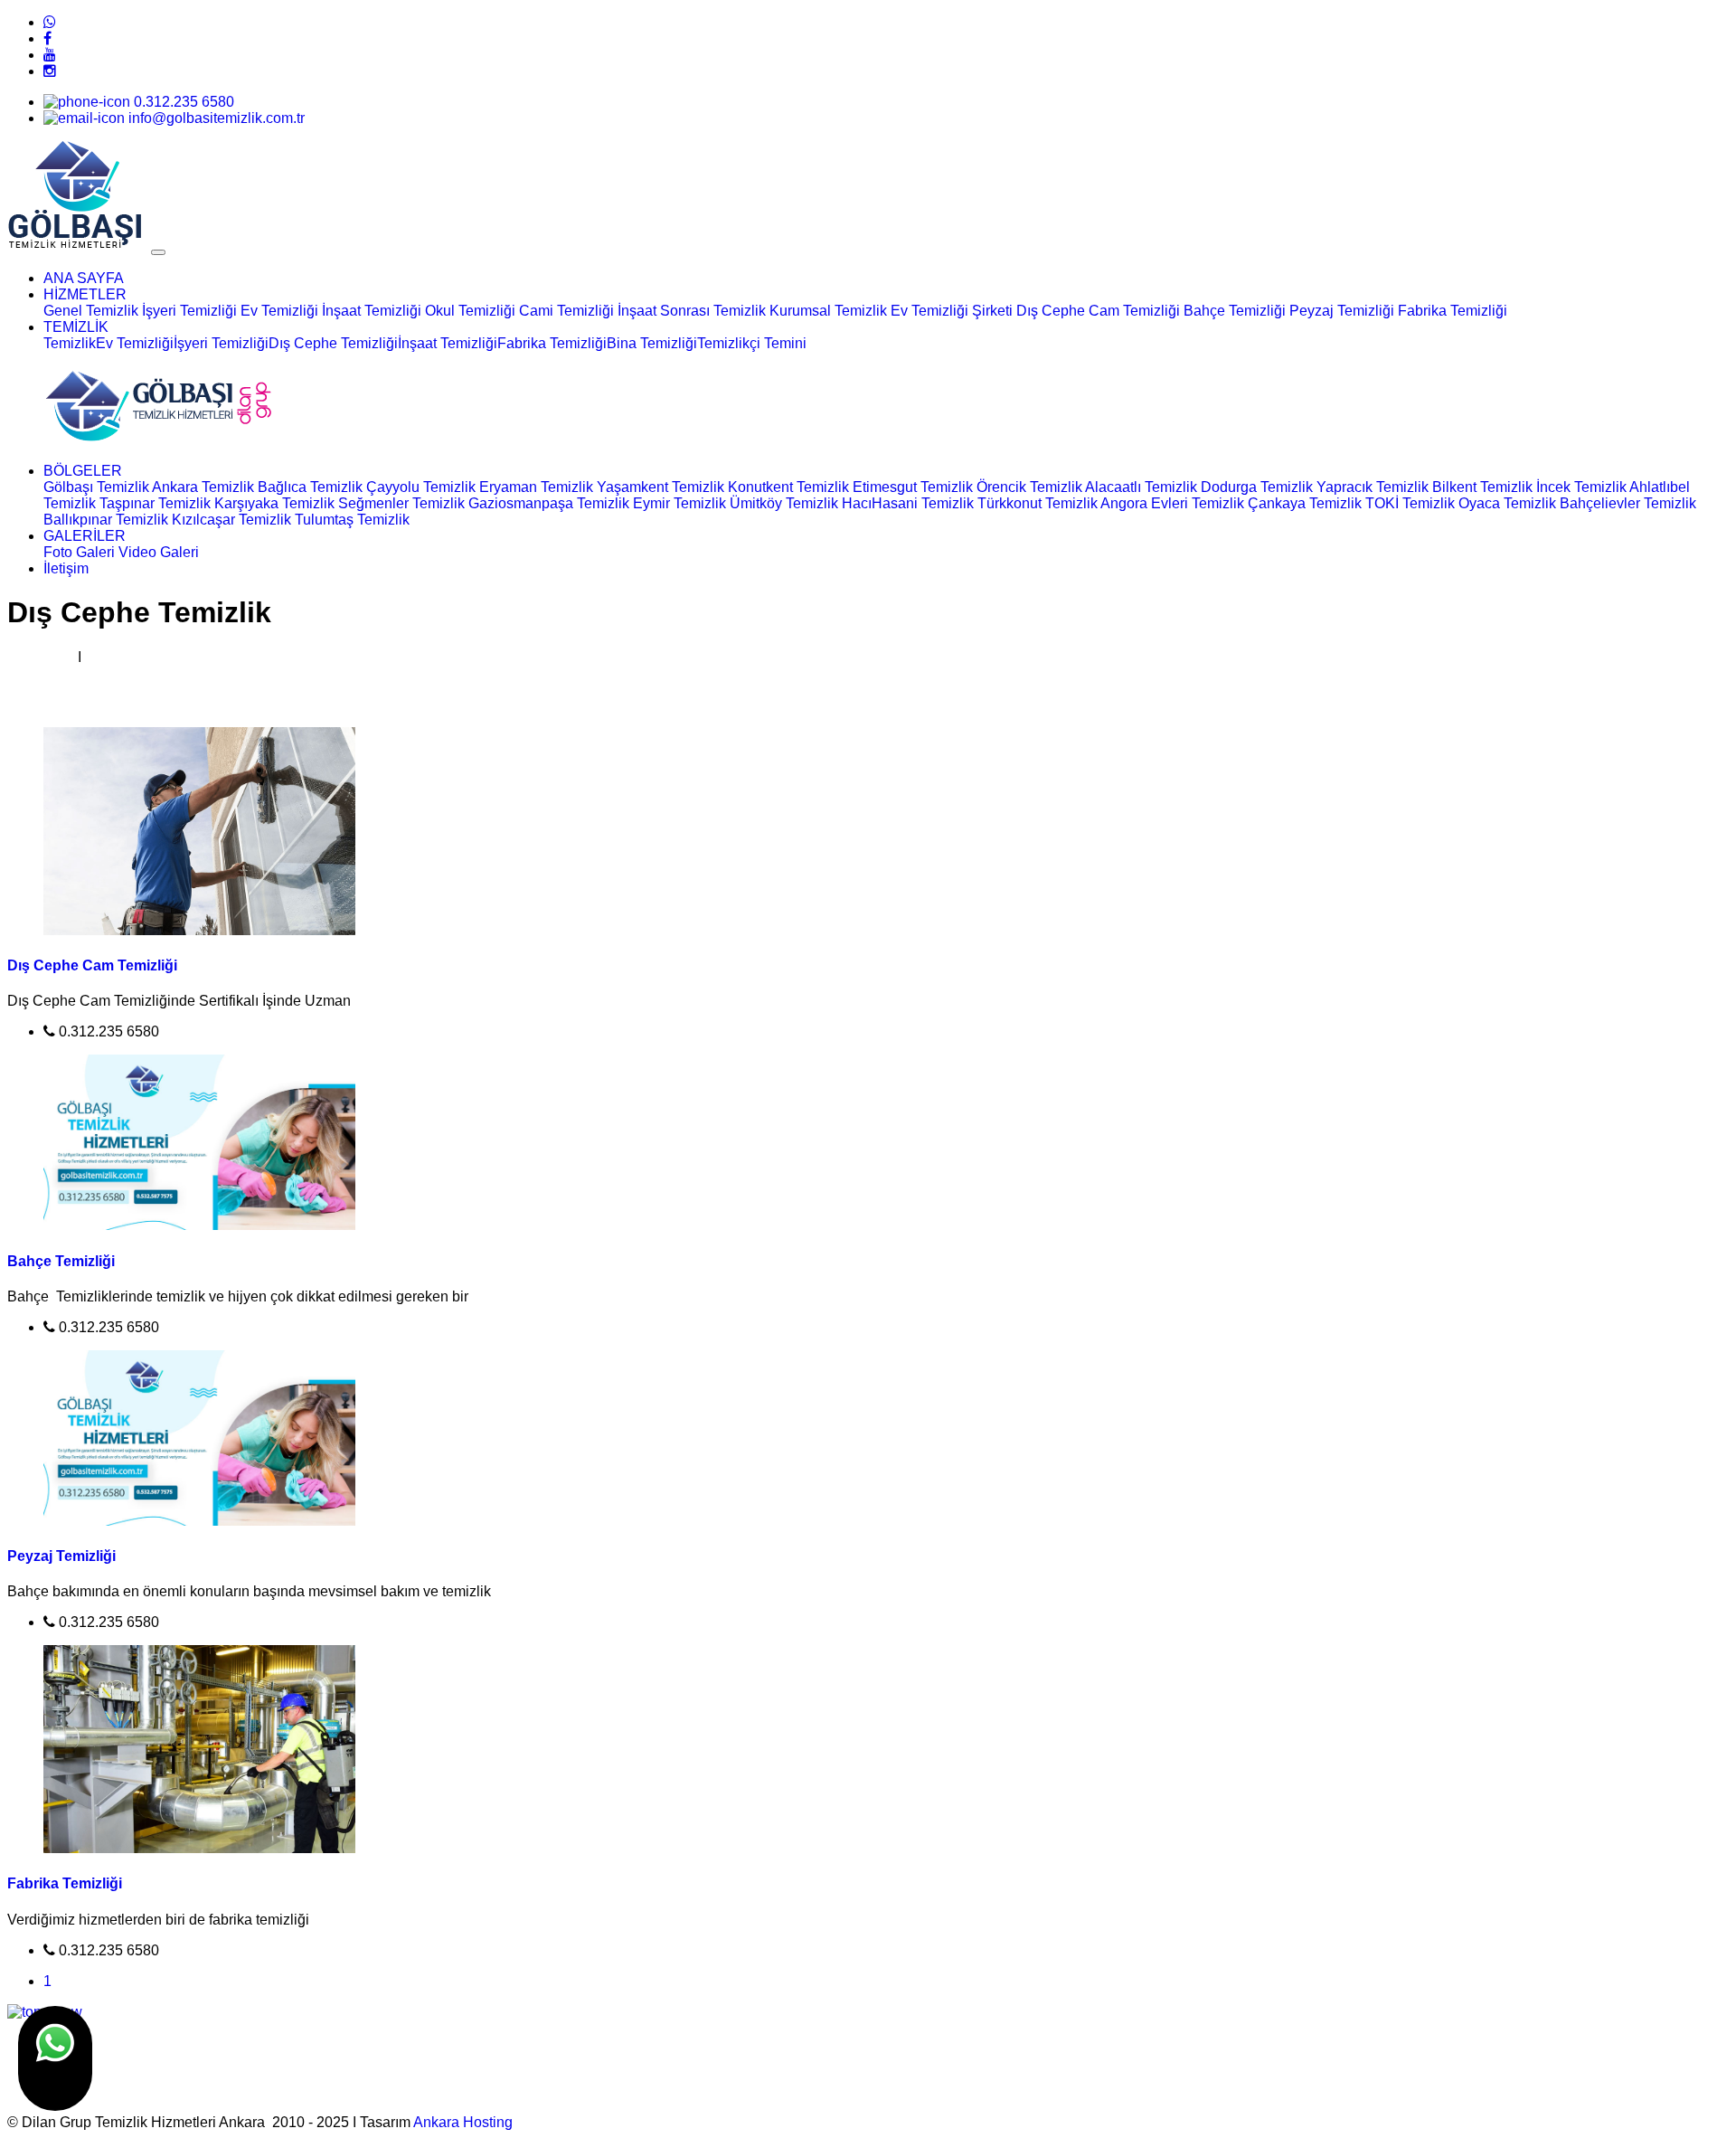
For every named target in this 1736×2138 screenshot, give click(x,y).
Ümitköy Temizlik (784, 503)
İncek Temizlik (1581, 487)
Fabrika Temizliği (1453, 311)
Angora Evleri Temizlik (1172, 503)
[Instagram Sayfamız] (50, 71)
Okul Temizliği (470, 311)
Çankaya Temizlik (1305, 503)
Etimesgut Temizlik (913, 487)
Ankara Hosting (463, 2122)
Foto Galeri (79, 552)
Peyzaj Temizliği (1342, 311)
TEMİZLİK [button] (76, 327)
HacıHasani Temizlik (908, 503)
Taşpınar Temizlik (155, 503)
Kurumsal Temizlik (830, 311)
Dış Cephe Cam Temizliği (1098, 311)
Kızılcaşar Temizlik (231, 520)
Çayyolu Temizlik (421, 487)
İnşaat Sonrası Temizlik (692, 311)
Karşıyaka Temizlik (274, 503)
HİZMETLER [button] (85, 294)
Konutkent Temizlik (788, 487)
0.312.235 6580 (182, 102)
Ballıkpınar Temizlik (106, 520)
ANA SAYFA (84, 278)
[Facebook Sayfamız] (47, 38)
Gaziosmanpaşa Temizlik (549, 503)
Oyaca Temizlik (1507, 503)
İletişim (66, 568)
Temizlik (70, 343)
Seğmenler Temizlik (401, 503)
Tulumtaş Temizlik (352, 520)
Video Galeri (159, 552)
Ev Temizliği (279, 311)
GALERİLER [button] (85, 536)
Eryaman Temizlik (536, 487)
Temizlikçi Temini (752, 343)
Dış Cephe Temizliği (333, 343)
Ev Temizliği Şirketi (952, 311)
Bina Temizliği (652, 343)
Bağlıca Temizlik (310, 487)
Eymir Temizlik (679, 503)
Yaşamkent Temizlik (660, 487)
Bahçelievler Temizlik (1628, 503)
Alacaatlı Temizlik (1141, 487)
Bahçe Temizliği (1235, 311)
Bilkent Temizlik (1482, 487)
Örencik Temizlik (1029, 487)
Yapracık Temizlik (1373, 487)
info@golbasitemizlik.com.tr (215, 118)
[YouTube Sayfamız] (50, 55)
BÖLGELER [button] (83, 471)
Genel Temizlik (91, 311)
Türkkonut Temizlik (1038, 503)
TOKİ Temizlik (1410, 503)
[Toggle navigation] (158, 252)
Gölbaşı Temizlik (96, 487)
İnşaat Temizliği (372, 311)
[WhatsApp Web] (50, 22)
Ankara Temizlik (203, 487)
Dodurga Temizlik (1257, 487)
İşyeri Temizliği (189, 311)
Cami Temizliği (566, 311)
